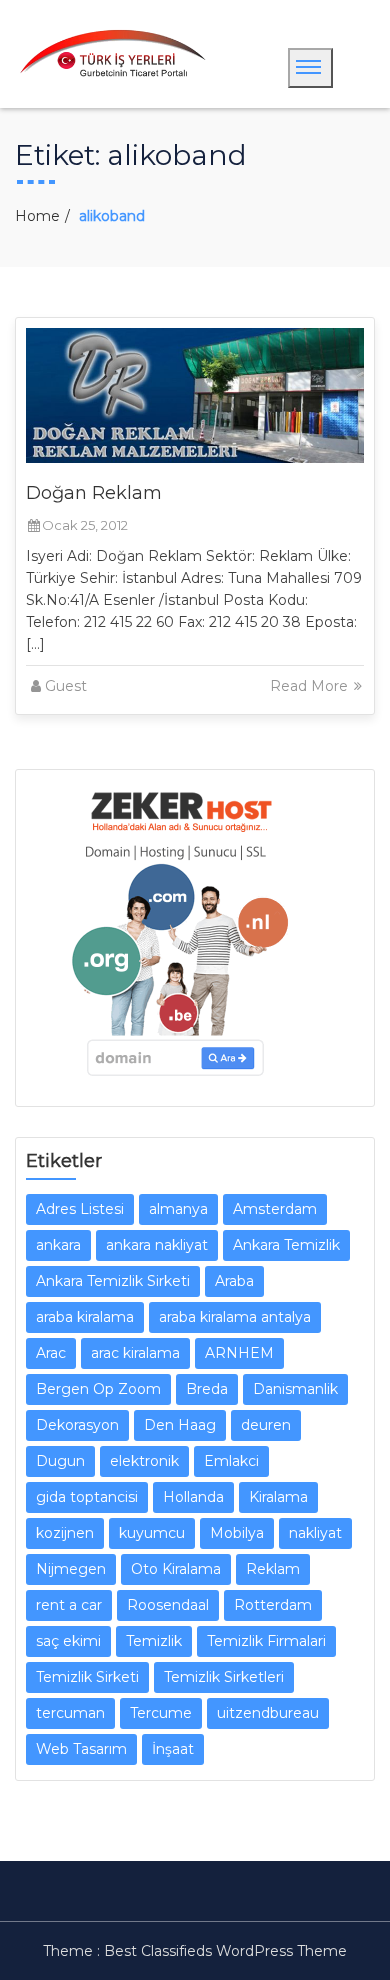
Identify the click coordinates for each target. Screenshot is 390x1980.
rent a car (69, 1605)
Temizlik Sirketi (87, 1677)
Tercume (161, 1713)
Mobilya (237, 1533)
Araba (234, 1281)
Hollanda (193, 1497)
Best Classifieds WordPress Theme (225, 1951)
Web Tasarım (81, 1749)
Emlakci (231, 1461)
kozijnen (65, 1533)
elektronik (144, 1461)
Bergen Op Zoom (98, 1389)
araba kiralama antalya (235, 1317)
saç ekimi (68, 1641)
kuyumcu (152, 1533)
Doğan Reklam (94, 493)
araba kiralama (85, 1317)
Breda (207, 1389)
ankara (58, 1245)
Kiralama (278, 1497)
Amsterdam (275, 1209)
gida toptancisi (87, 1497)
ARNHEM (239, 1353)
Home (37, 216)
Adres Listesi (80, 1209)
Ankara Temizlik (286, 1245)
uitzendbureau (268, 1713)
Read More (311, 686)
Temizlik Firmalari (266, 1641)
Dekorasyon (77, 1425)
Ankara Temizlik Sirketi (113, 1281)
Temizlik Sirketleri (224, 1677)
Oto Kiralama (176, 1569)
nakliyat (315, 1533)
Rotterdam (273, 1605)
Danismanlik (295, 1389)
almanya (178, 1209)
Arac (51, 1353)
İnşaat (173, 1749)
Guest (66, 686)
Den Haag (180, 1425)
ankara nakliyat (157, 1245)
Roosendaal (168, 1605)
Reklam (273, 1569)
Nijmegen (71, 1569)
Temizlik (154, 1641)
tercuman (70, 1713)
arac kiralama (135, 1353)
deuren (266, 1425)
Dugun (60, 1461)
